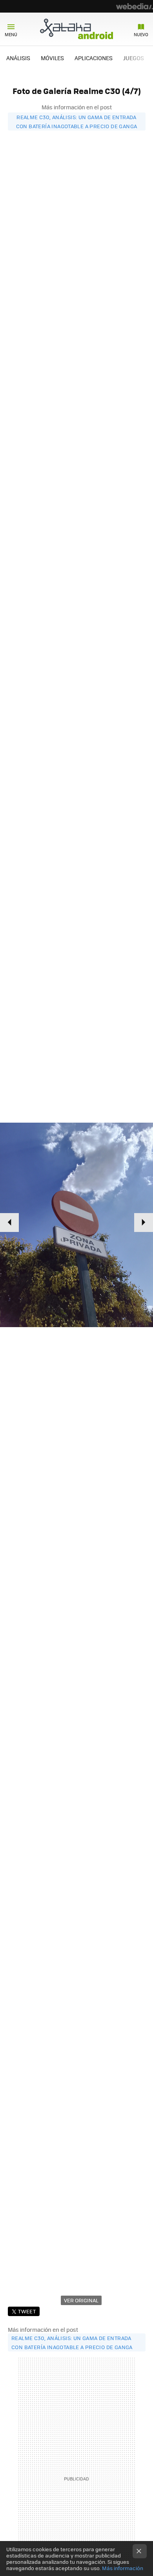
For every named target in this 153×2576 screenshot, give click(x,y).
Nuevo (141, 34)
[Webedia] (135, 6)
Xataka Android (76, 29)
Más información (123, 2568)
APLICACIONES (94, 58)
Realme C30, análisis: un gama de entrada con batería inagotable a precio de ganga (77, 122)
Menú (11, 34)
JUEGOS (134, 58)
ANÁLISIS (18, 58)
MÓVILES (52, 58)
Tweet (27, 2311)
